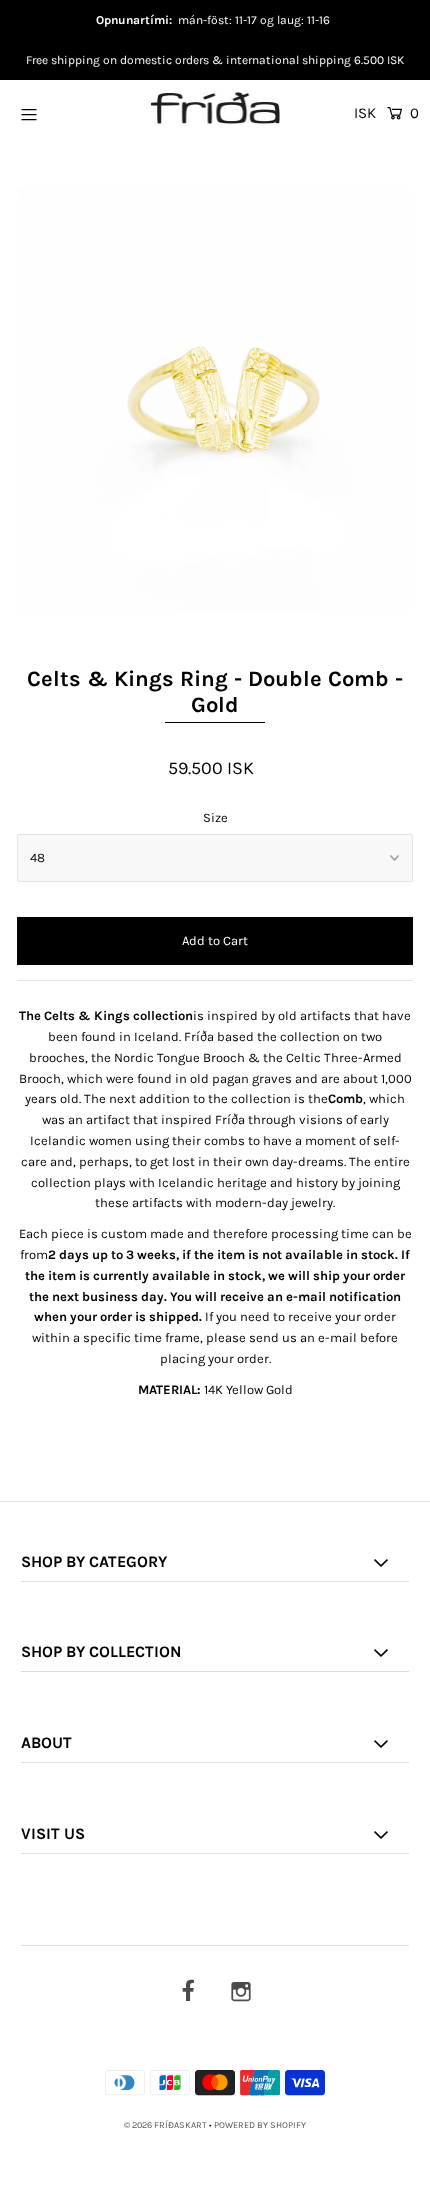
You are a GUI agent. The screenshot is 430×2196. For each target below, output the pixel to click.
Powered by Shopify (260, 2125)
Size (215, 817)
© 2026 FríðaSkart (165, 2125)
